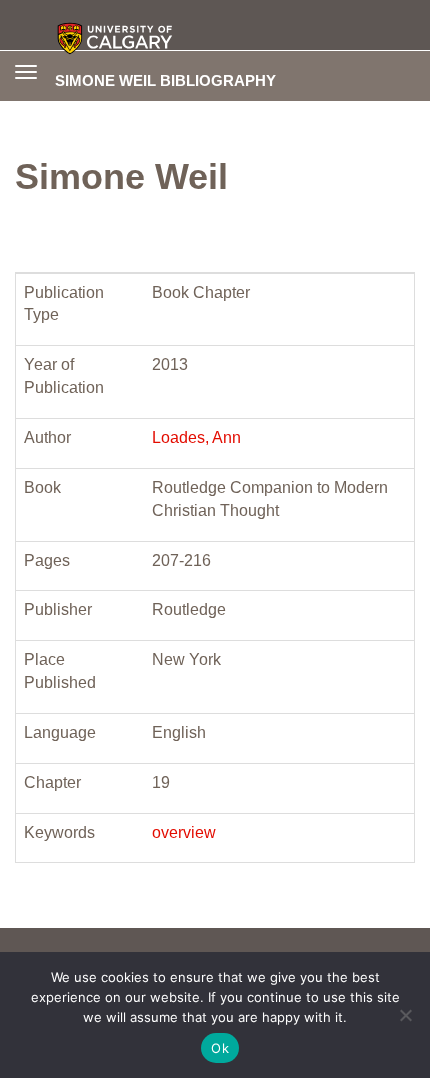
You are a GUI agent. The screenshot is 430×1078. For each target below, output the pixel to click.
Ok (220, 1048)
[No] (405, 1015)
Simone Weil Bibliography (165, 80)
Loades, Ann (196, 437)
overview (184, 832)
